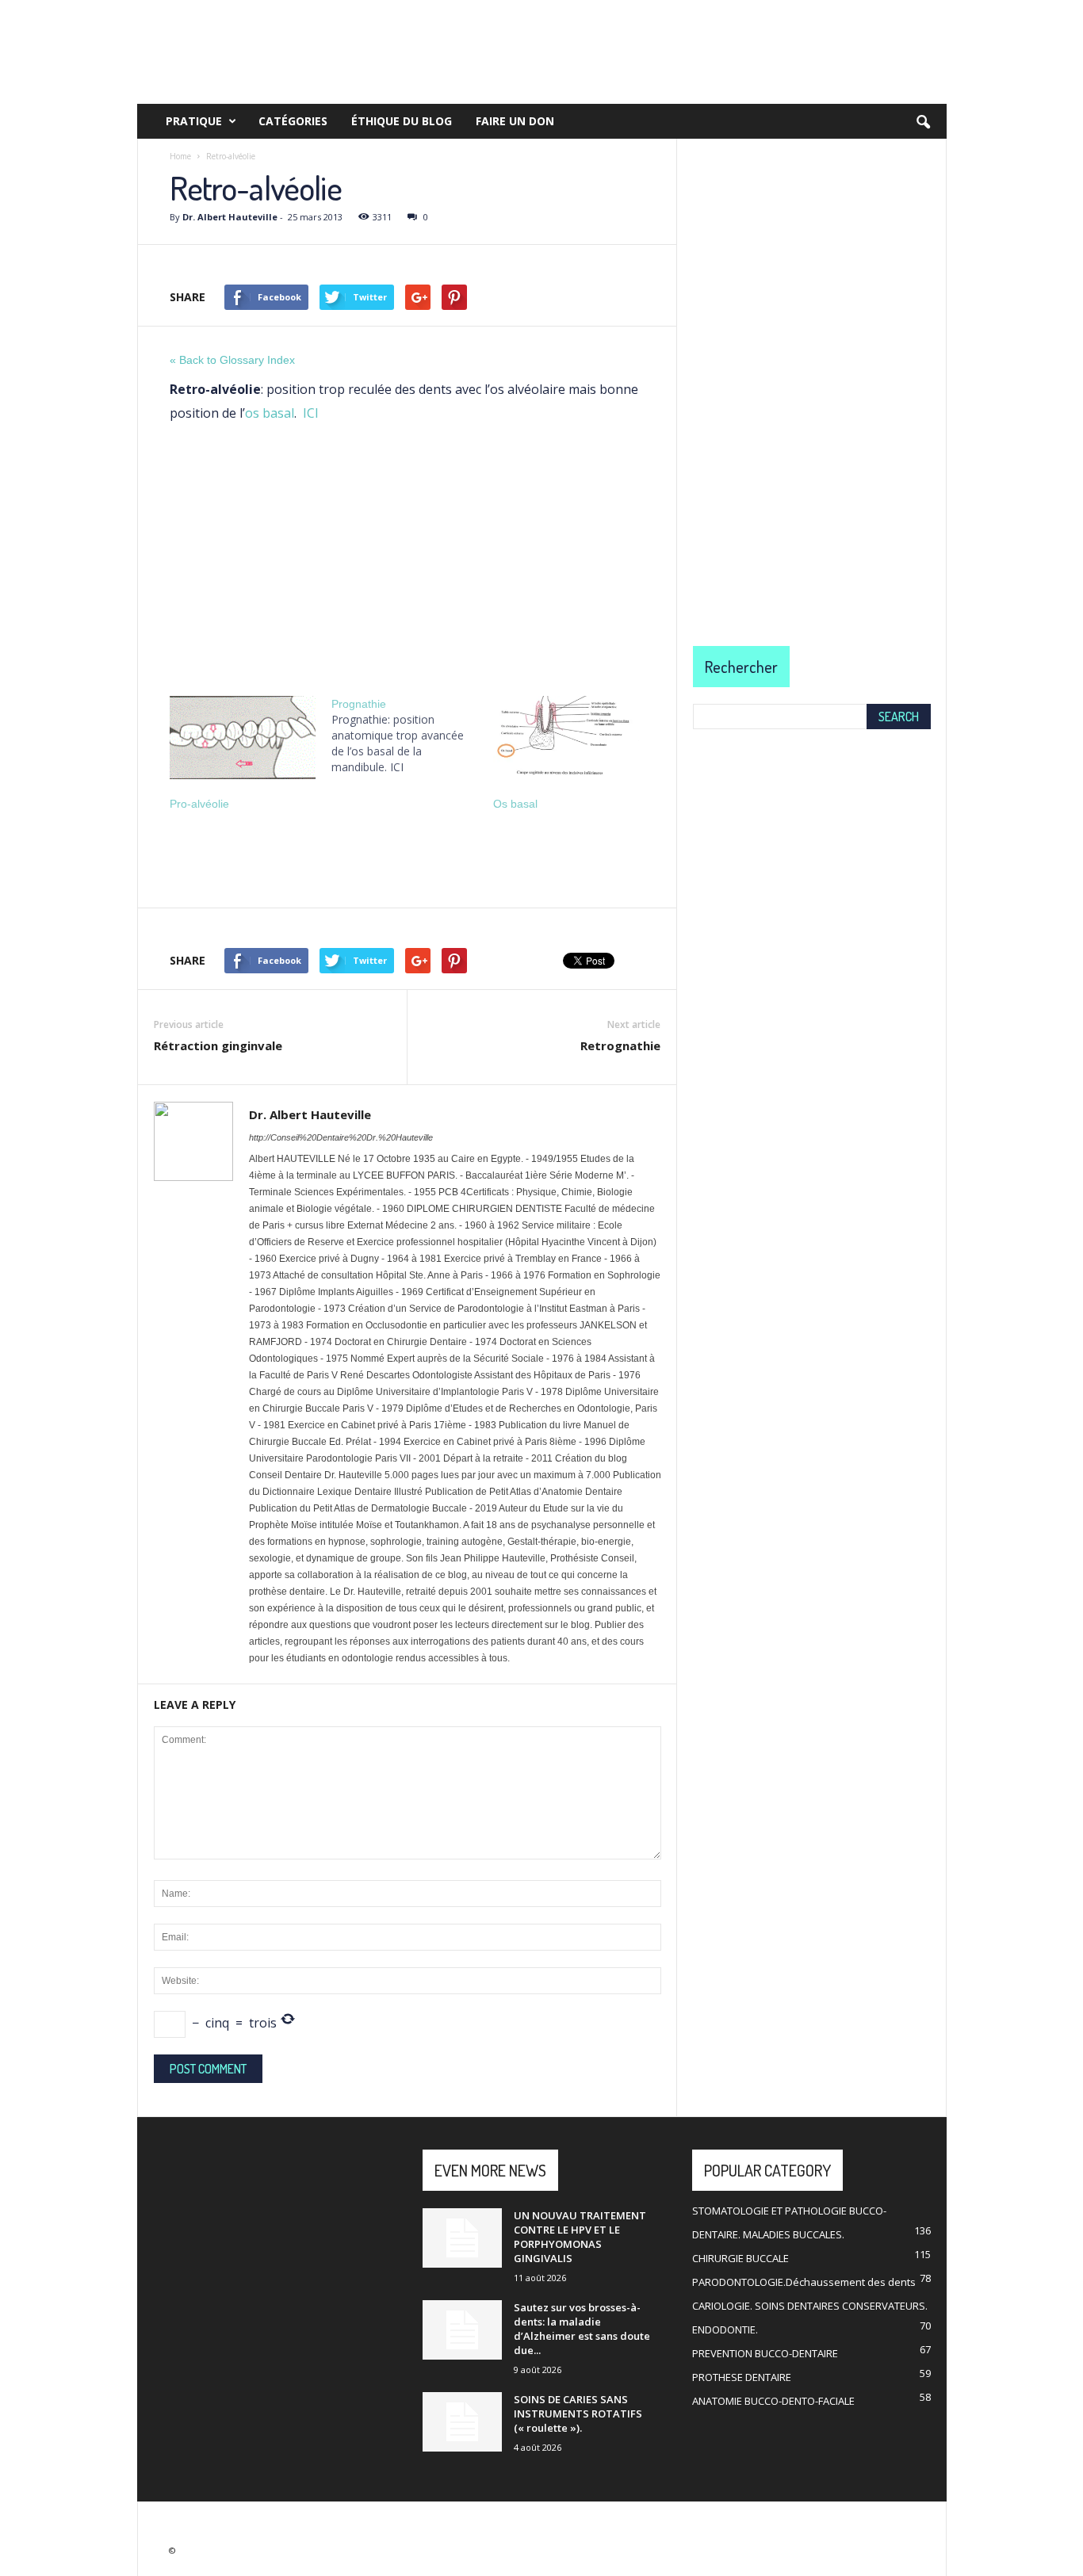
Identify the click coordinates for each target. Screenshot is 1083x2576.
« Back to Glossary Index (232, 360)
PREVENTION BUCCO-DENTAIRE (765, 2353)
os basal (270, 413)
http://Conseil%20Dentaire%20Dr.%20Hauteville (341, 1137)
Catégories (293, 121)
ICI (311, 413)
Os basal (515, 804)
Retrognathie (620, 1045)
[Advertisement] (407, 555)
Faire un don (515, 121)
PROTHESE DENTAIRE (742, 2377)
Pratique (194, 121)
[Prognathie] (412, 736)
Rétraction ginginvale (218, 1045)
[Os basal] (566, 738)
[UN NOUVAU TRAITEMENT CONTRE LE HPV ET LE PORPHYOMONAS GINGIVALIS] (462, 2238)
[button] (923, 123)
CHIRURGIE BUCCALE (740, 2258)
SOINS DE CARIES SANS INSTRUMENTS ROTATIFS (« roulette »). (578, 2414)
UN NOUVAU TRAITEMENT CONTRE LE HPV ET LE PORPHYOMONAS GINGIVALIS (580, 2237)
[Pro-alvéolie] (243, 738)
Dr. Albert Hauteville (230, 217)
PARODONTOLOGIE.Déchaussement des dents (804, 2282)
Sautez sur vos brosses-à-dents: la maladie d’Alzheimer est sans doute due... (582, 2329)
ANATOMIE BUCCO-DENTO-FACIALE (773, 2401)
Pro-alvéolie (199, 804)
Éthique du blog (402, 121)
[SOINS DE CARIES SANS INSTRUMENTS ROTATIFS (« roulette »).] (462, 2422)
